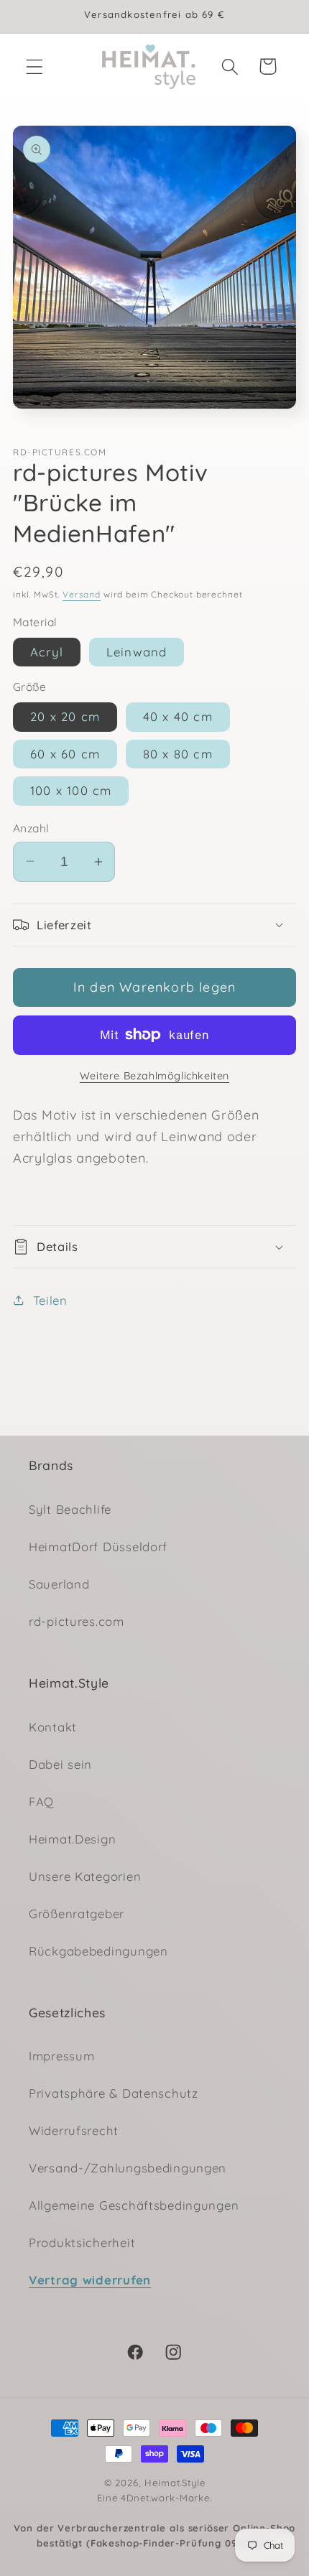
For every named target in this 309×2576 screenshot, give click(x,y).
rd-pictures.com (77, 1621)
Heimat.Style (175, 2483)
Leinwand (137, 652)
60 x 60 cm (65, 754)
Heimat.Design (72, 1839)
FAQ (41, 1801)
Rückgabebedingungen (98, 1951)
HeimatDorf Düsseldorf (98, 1547)
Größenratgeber (77, 1914)
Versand (82, 594)
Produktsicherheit (82, 2242)
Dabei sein (60, 1764)
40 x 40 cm (178, 716)
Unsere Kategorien (85, 1876)
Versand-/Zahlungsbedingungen (128, 2168)
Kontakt (53, 1727)
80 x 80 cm (178, 754)
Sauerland (59, 1584)
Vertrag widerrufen (90, 2280)
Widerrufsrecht (74, 2130)
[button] (35, 66)
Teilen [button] (50, 1300)
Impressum (61, 2056)
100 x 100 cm (71, 790)
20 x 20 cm (65, 716)
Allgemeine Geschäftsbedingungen (134, 2205)
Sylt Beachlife (70, 1509)
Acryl (47, 652)
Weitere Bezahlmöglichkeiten (154, 1076)
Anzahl (31, 828)
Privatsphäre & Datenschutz (114, 2093)
